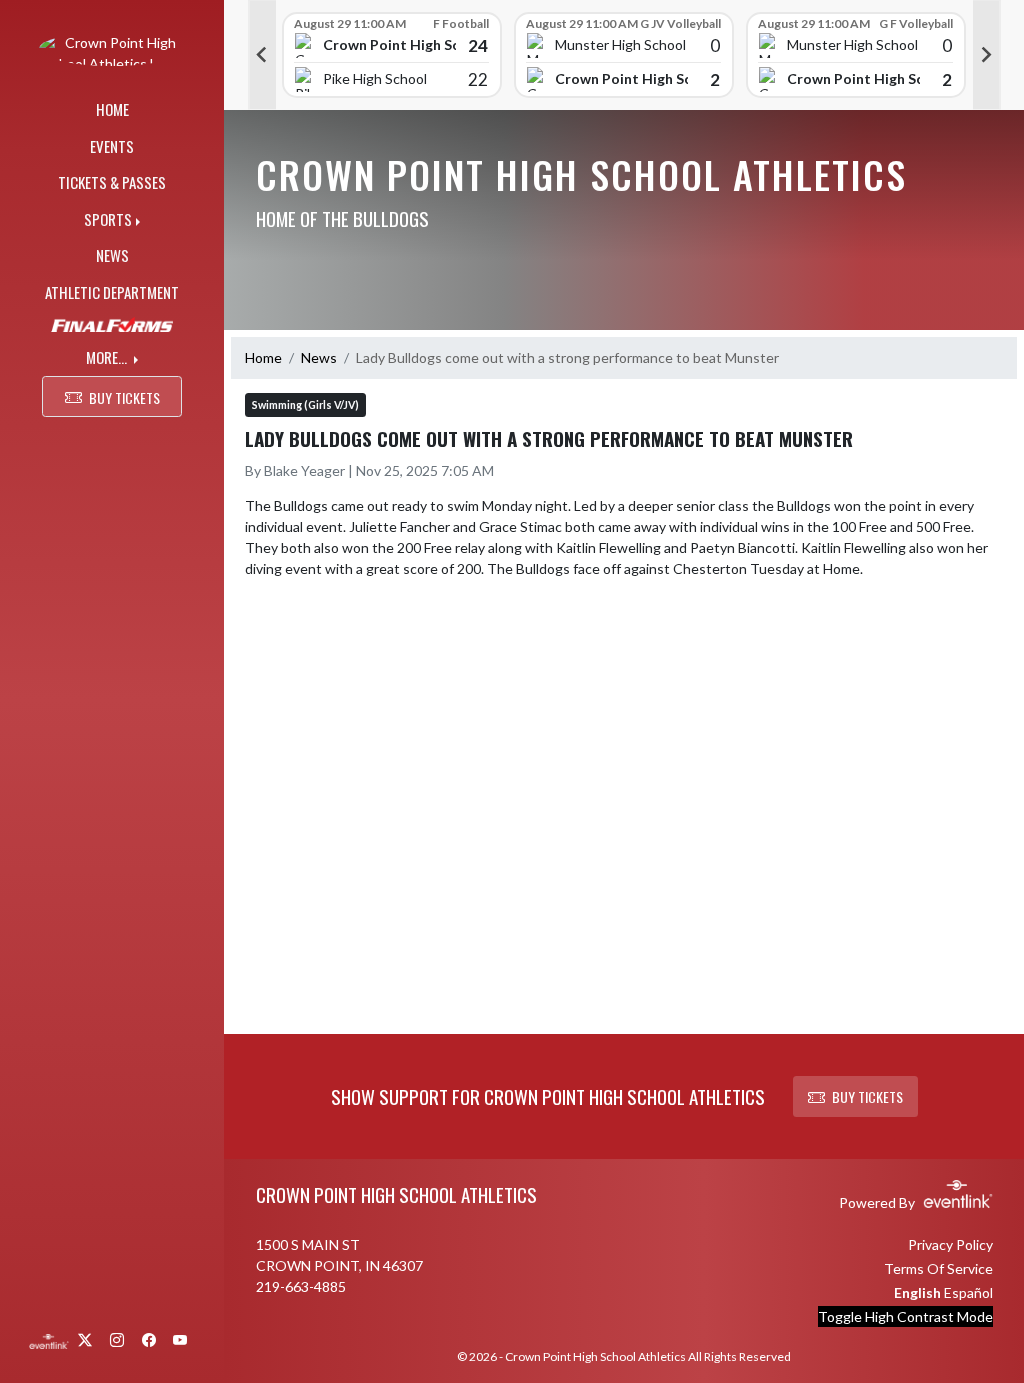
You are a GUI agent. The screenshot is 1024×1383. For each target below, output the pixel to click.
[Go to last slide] (262, 55)
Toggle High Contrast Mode (905, 1316)
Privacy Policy (950, 1244)
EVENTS (112, 146)
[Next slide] (987, 55)
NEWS (112, 255)
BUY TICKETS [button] (124, 397)
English (917, 1292)
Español (968, 1292)
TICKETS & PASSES (112, 182)
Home (263, 357)
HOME (112, 109)
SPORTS (108, 219)
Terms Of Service (938, 1268)
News (319, 357)
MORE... (108, 357)
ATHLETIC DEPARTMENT (112, 292)
